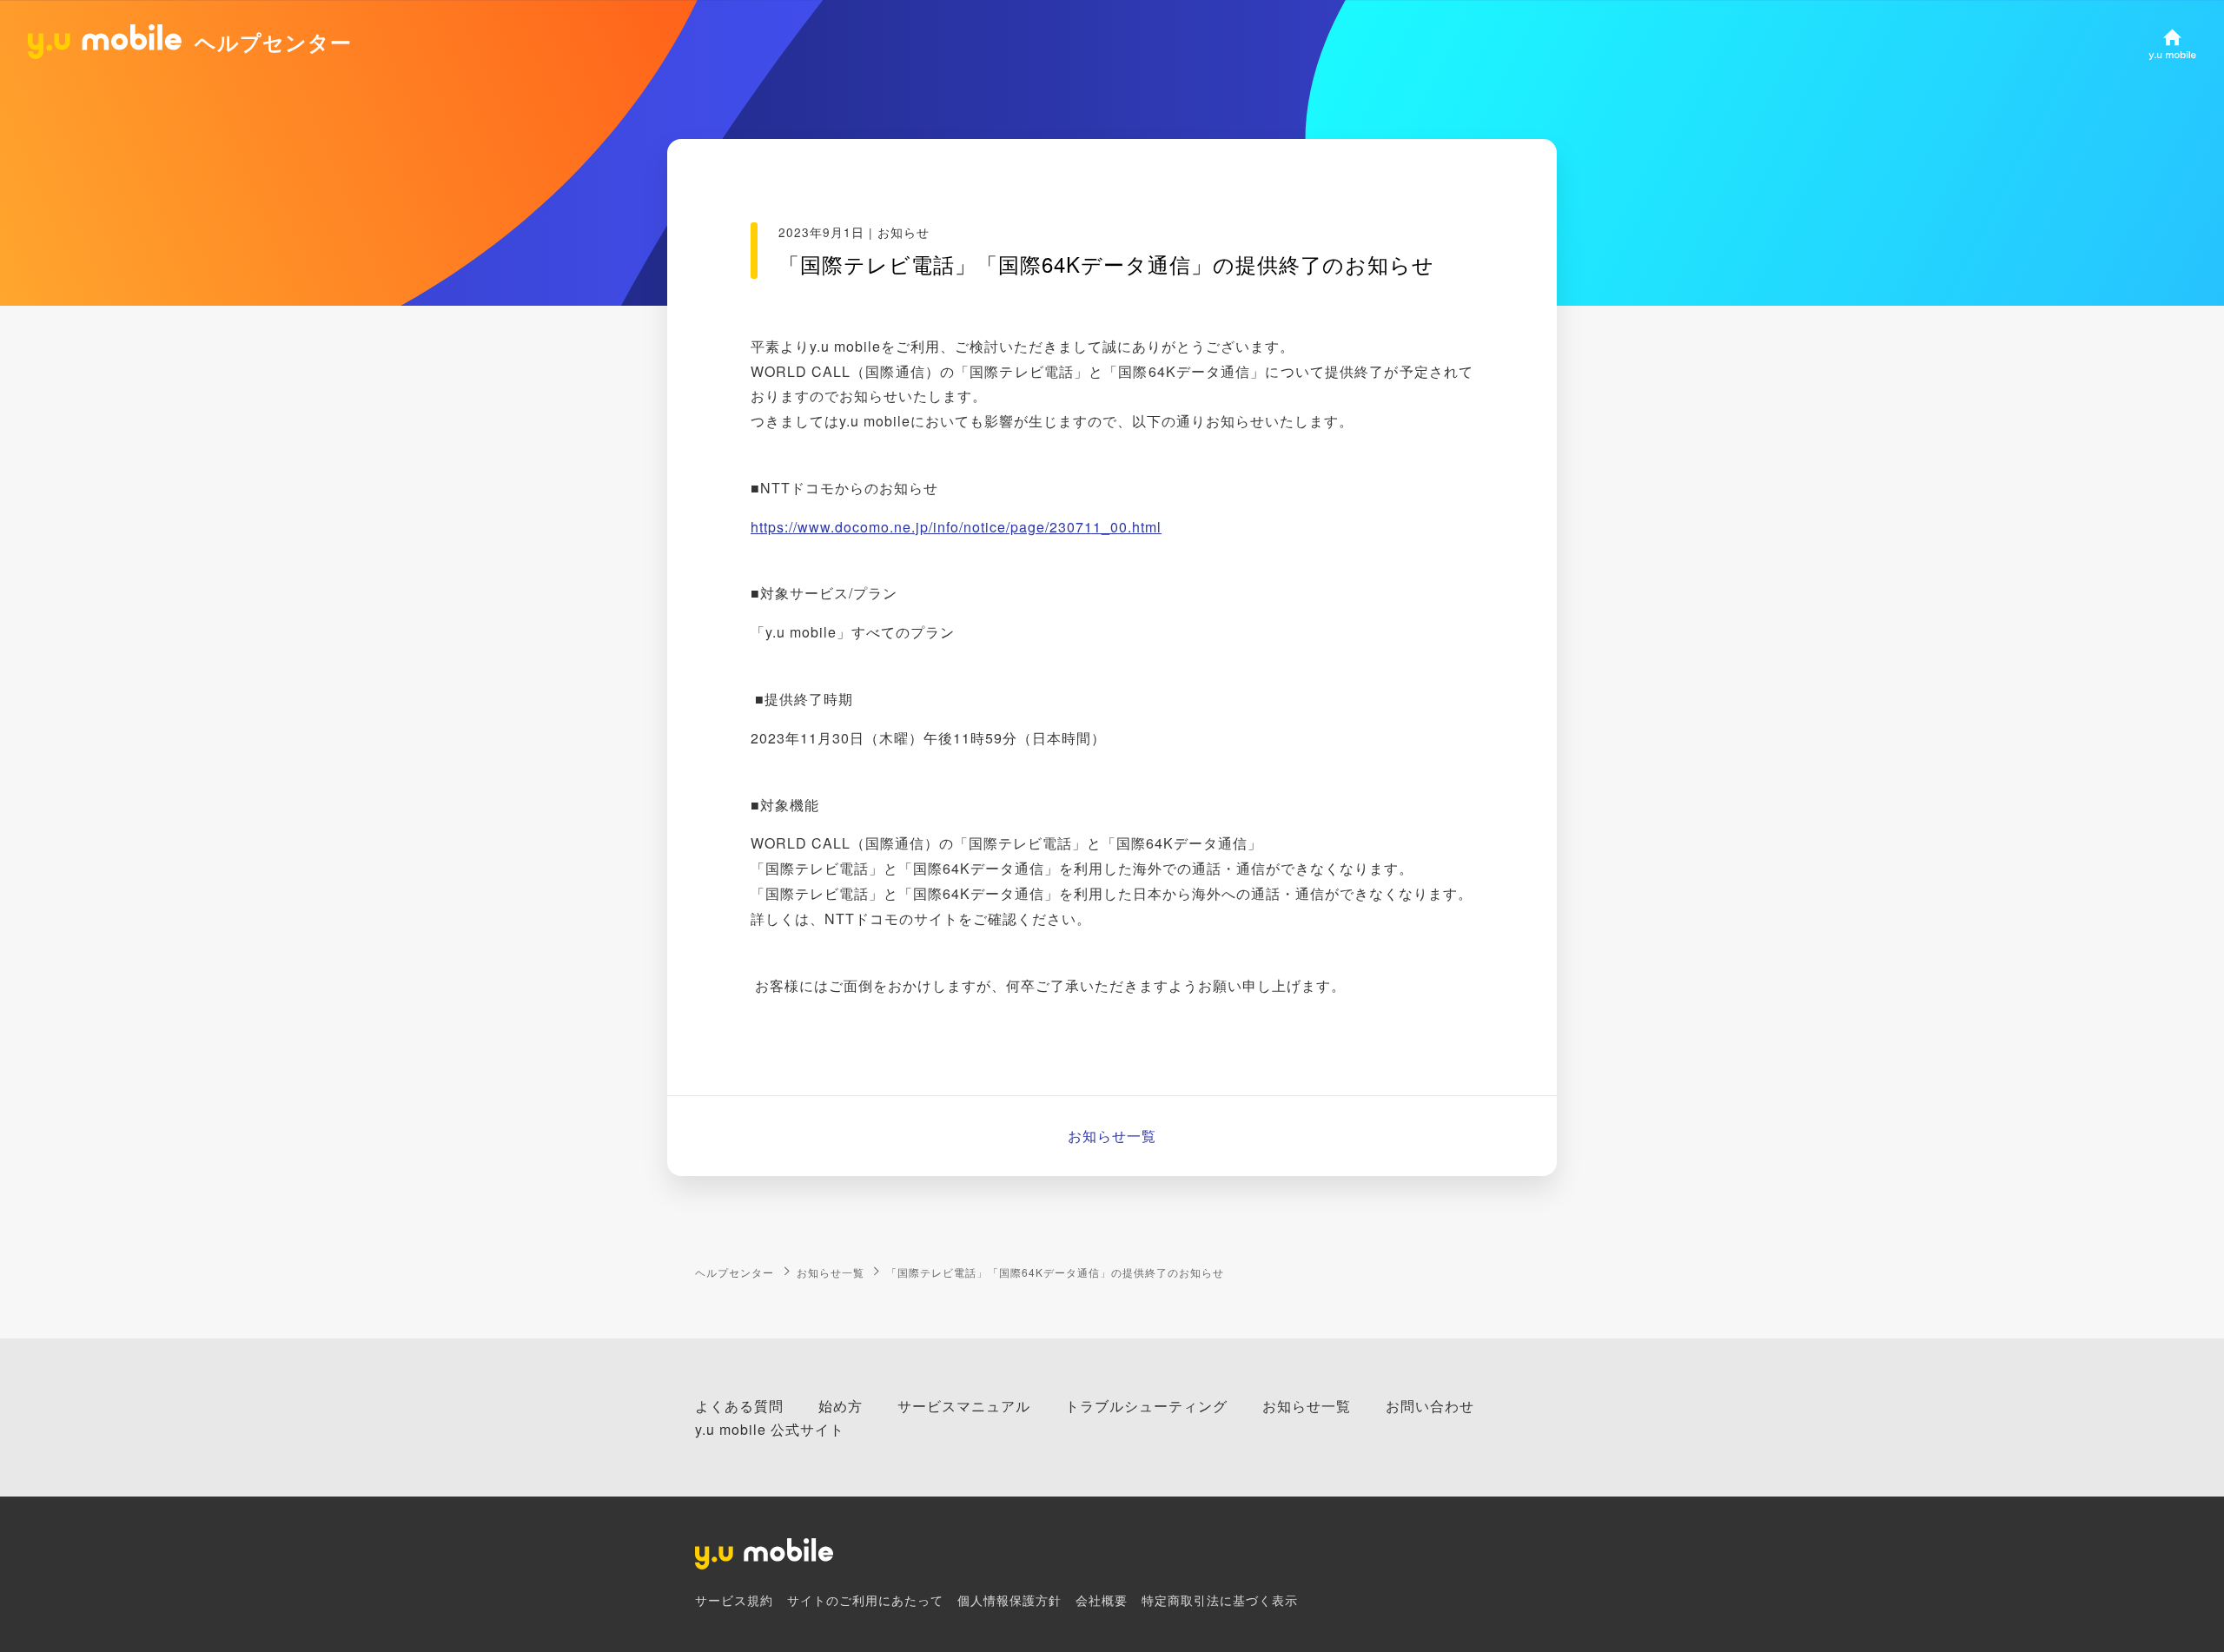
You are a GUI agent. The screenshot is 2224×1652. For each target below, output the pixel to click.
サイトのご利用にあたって (865, 1600)
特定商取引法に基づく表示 (1220, 1600)
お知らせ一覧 (1112, 1136)
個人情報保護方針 (1009, 1600)
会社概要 (1102, 1600)
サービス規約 (734, 1600)
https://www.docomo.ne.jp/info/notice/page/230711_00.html (956, 527)
